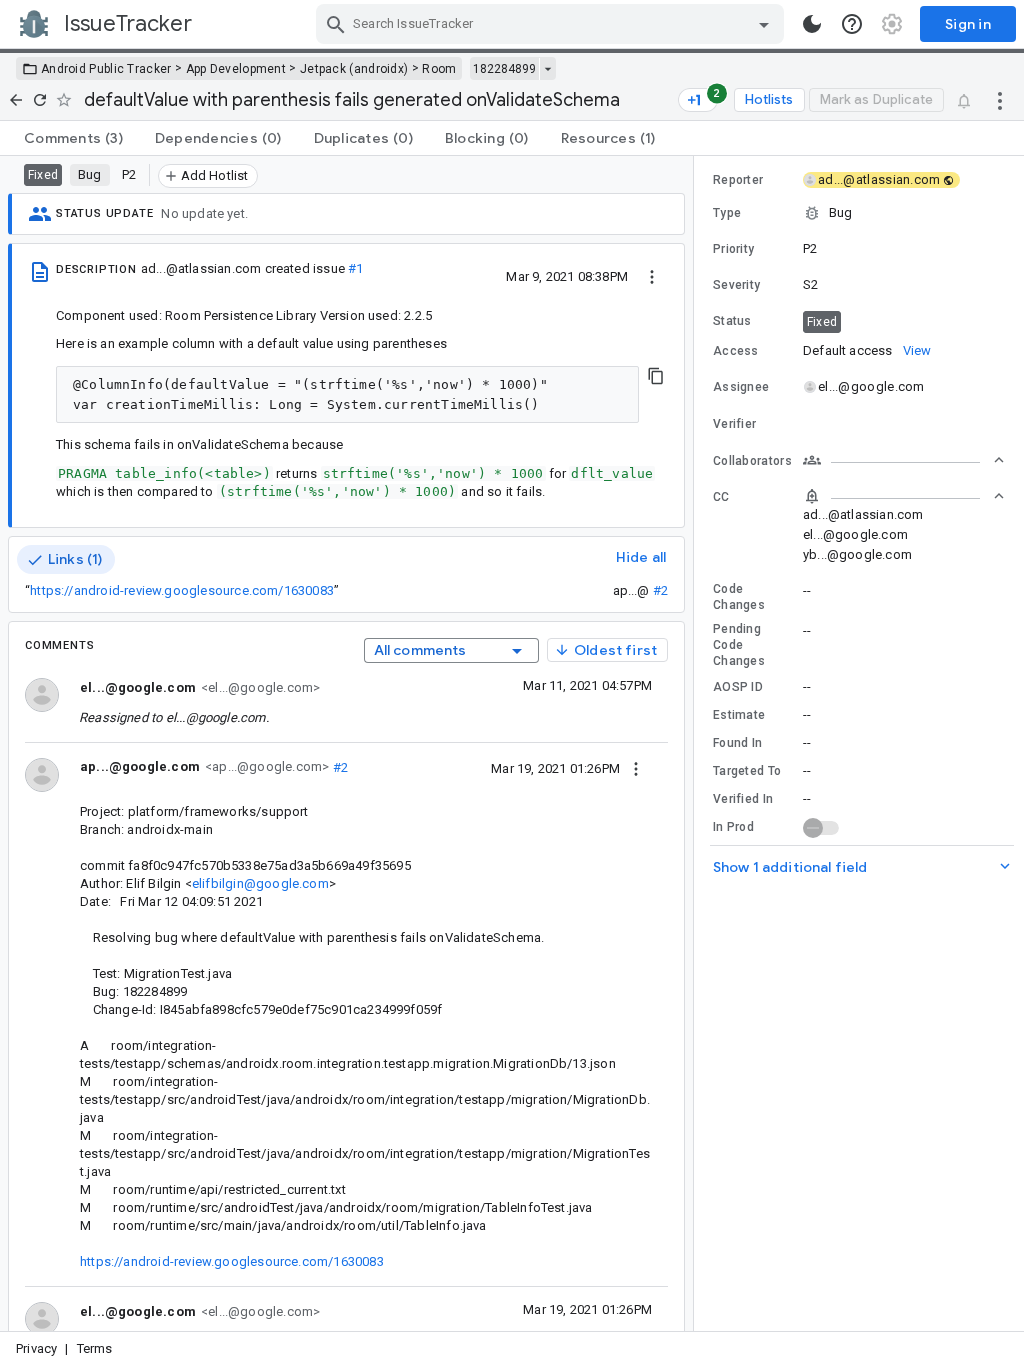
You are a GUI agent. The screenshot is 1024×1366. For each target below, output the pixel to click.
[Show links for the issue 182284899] (547, 69)
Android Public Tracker (106, 69)
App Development (236, 69)
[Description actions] (652, 276)
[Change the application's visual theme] (812, 24)
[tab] (73, 138)
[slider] (697, 743)
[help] (852, 24)
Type (727, 213)
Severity (736, 285)
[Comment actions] (636, 768)
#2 (660, 590)
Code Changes (739, 597)
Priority (733, 249)
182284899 (504, 69)
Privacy (36, 1348)
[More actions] (1000, 100)
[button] (859, 213)
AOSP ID (738, 687)
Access (736, 351)
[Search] (336, 24)
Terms (95, 1348)
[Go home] (16, 100)
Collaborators (752, 461)
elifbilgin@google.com (260, 883)
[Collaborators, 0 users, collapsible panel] (904, 460)
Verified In (743, 799)
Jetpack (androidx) (354, 69)
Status (732, 321)
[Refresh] (40, 100)
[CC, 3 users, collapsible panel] (904, 496)
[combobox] (552, 24)
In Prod (733, 827)
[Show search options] (764, 24)
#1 (355, 268)
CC (721, 497)
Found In (737, 743)
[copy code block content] (656, 376)
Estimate (739, 715)
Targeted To (747, 771)
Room (439, 69)
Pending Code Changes (739, 645)
